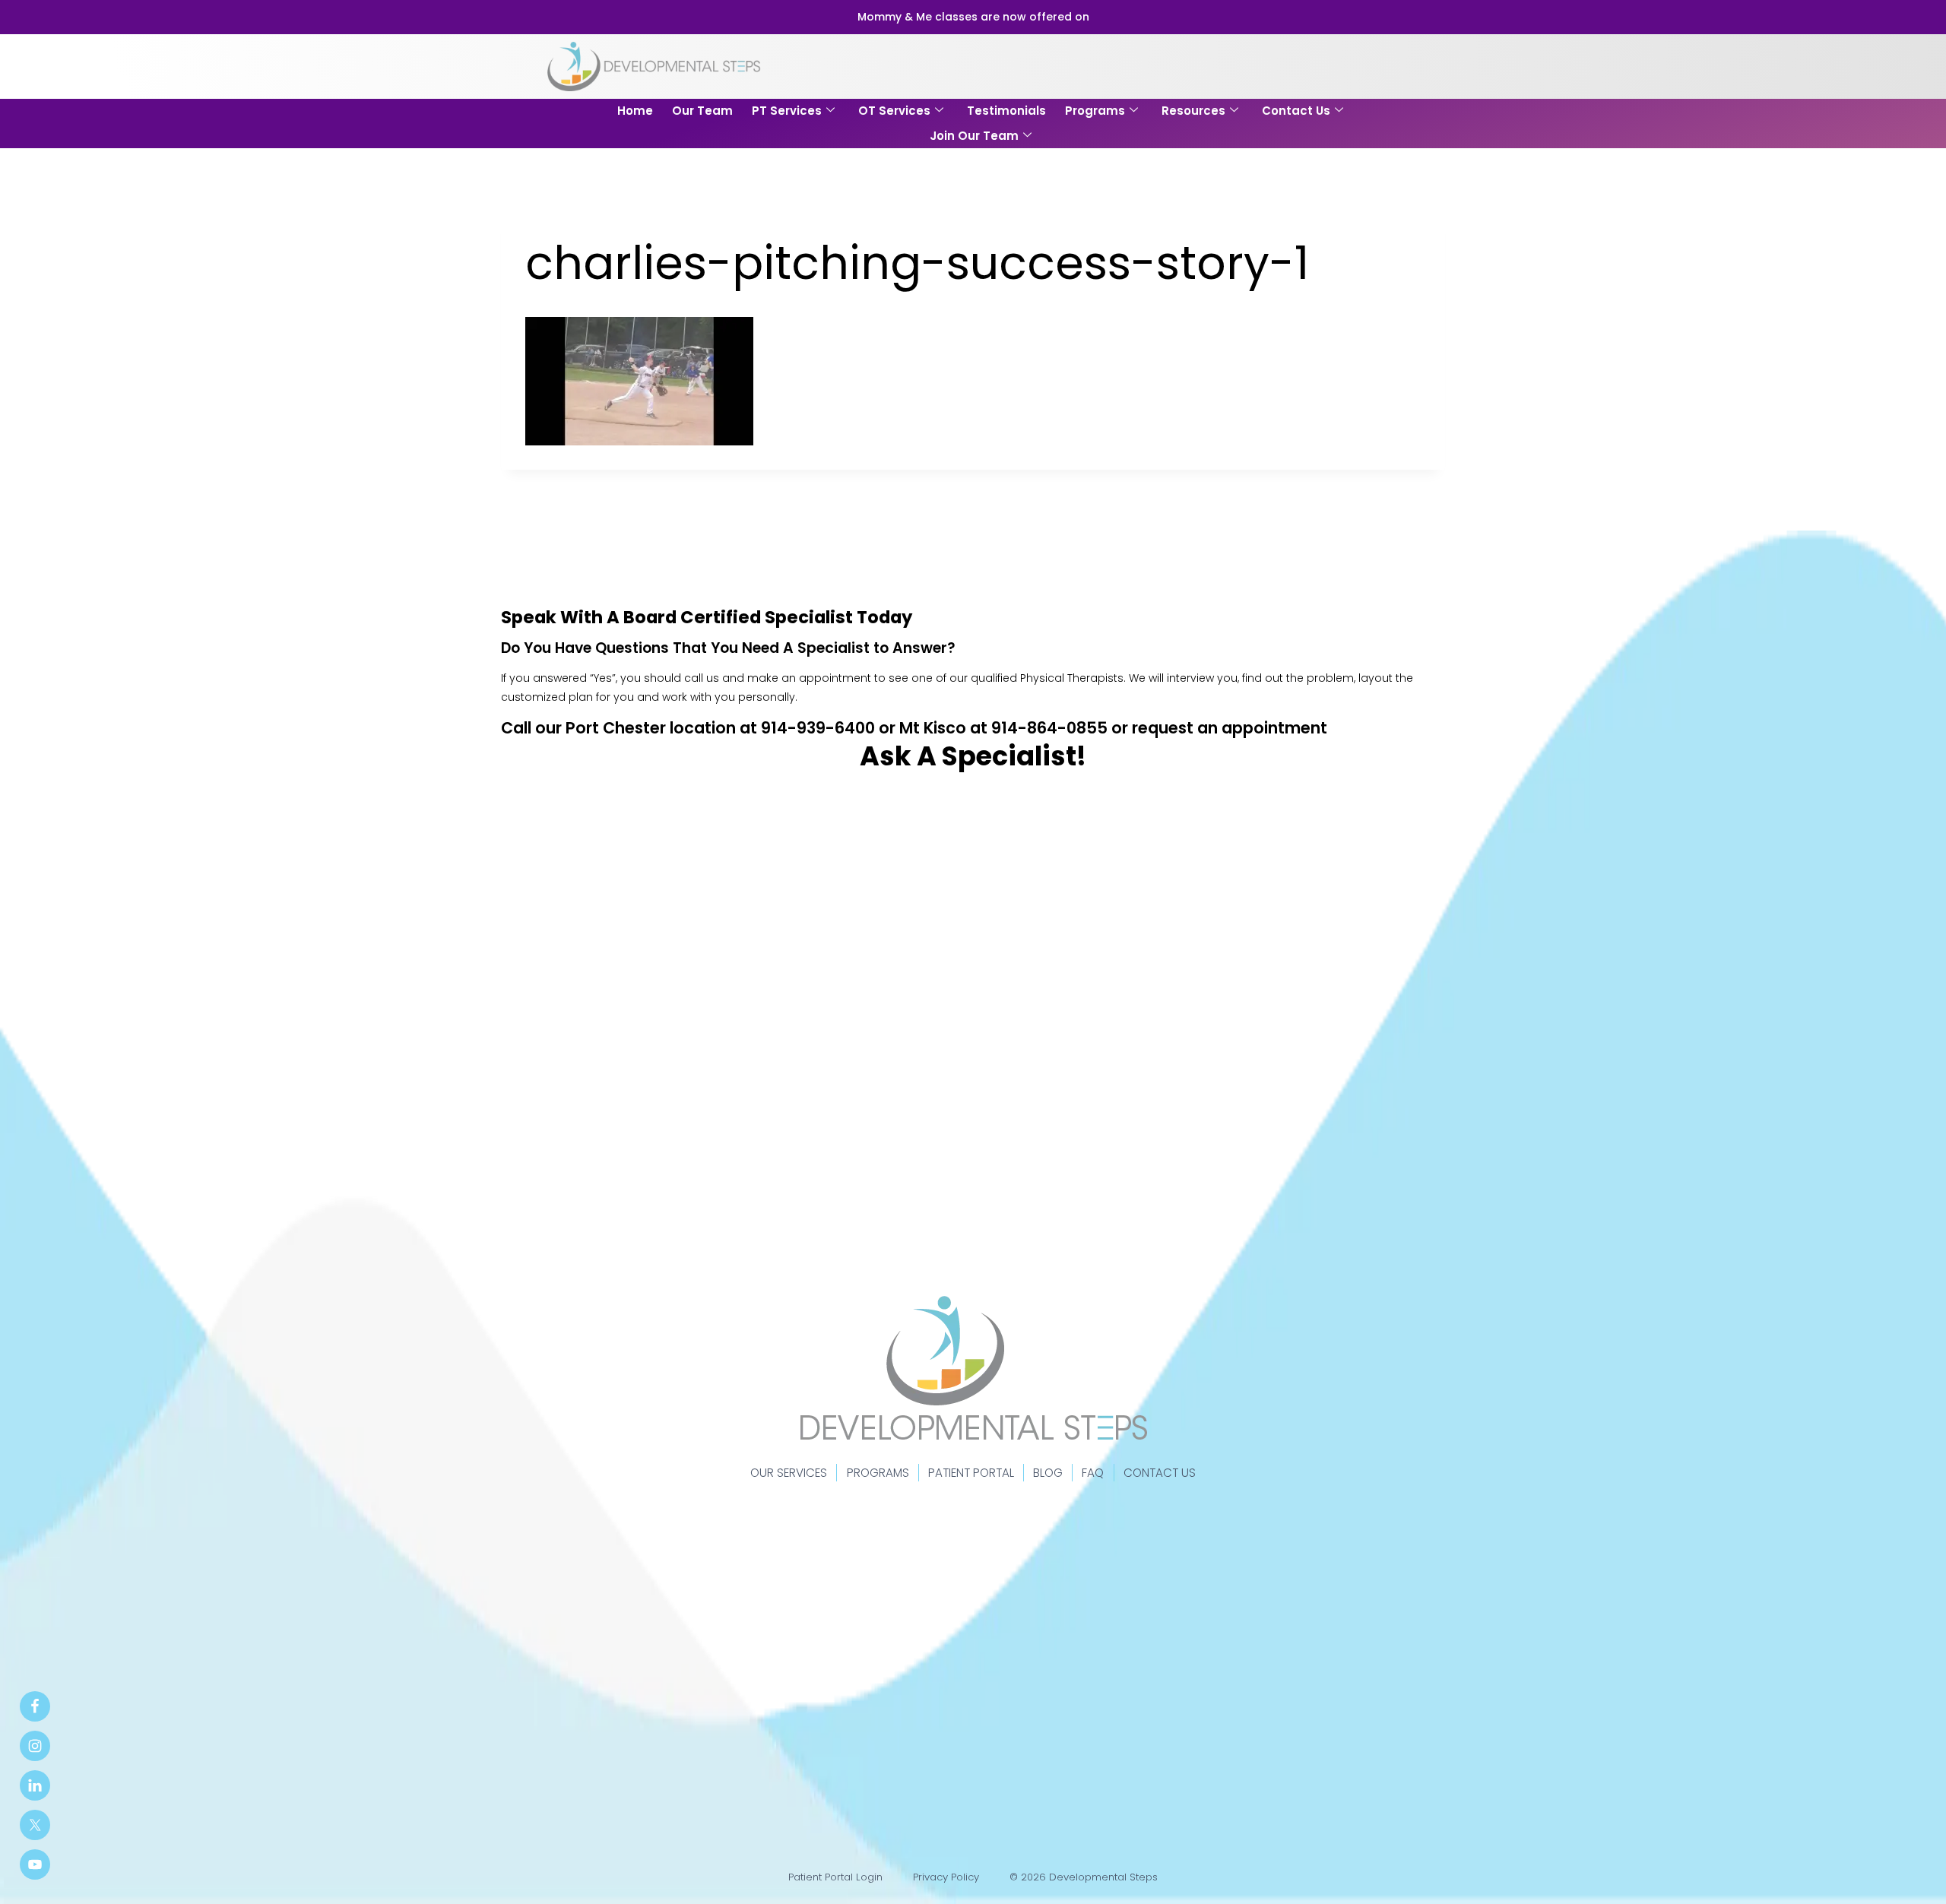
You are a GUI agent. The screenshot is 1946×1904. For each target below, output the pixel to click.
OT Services (894, 111)
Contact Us (1296, 111)
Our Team (702, 111)
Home (635, 111)
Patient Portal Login (835, 1877)
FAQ (1093, 1473)
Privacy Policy (946, 1877)
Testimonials (1006, 111)
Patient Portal (971, 1473)
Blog (1048, 1473)
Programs (1095, 111)
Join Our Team (974, 136)
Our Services (789, 1473)
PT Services (787, 111)
